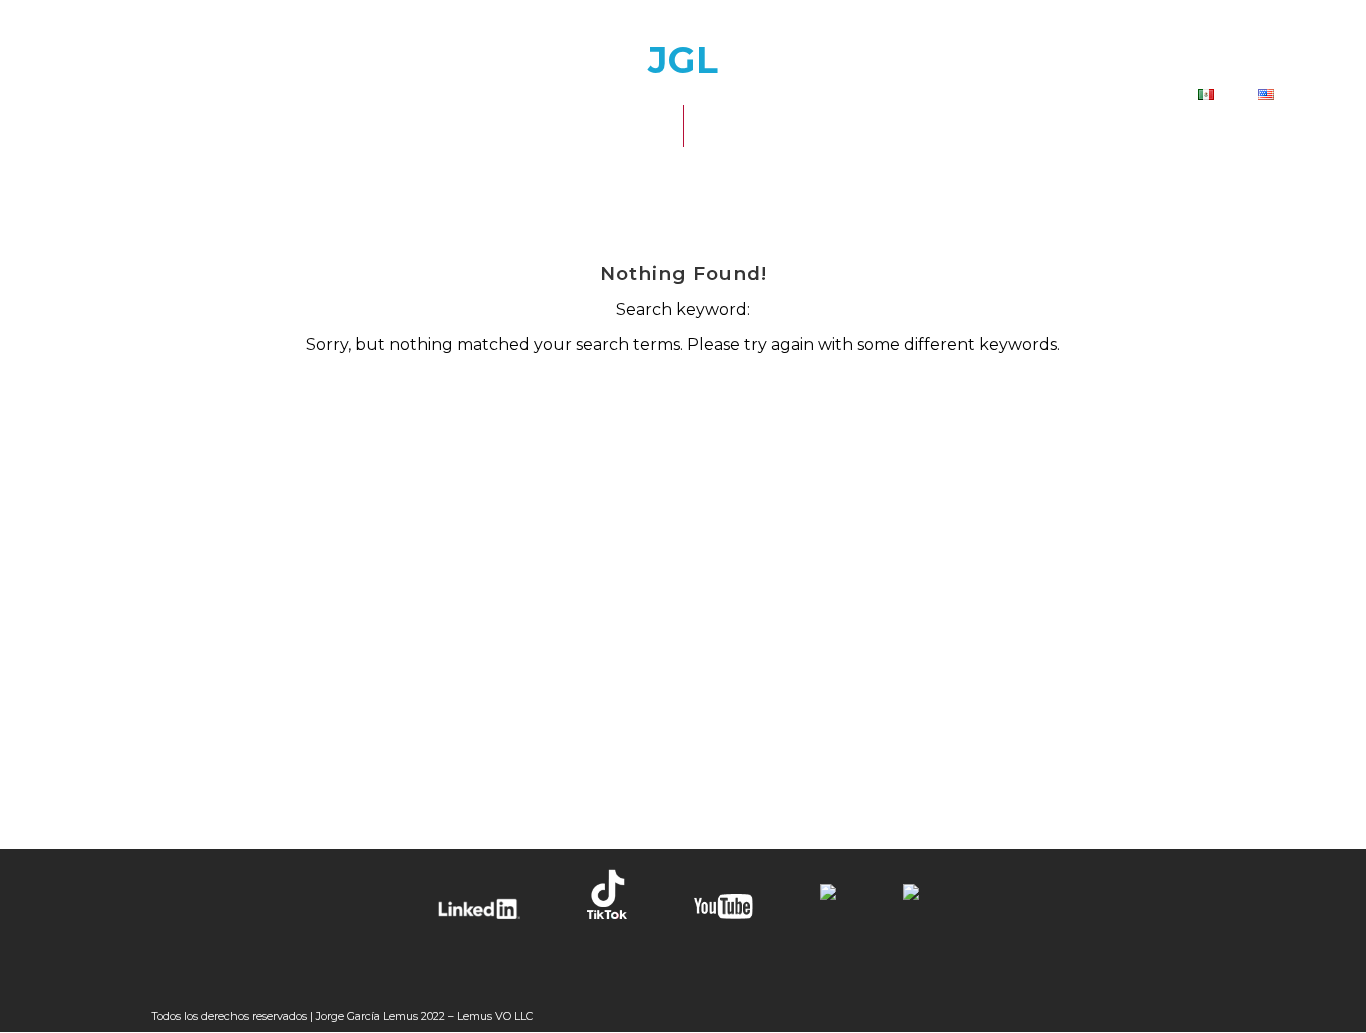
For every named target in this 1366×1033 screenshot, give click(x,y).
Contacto (1109, 95)
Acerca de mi (719, 95)
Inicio (586, 95)
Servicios (869, 95)
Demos (989, 95)
